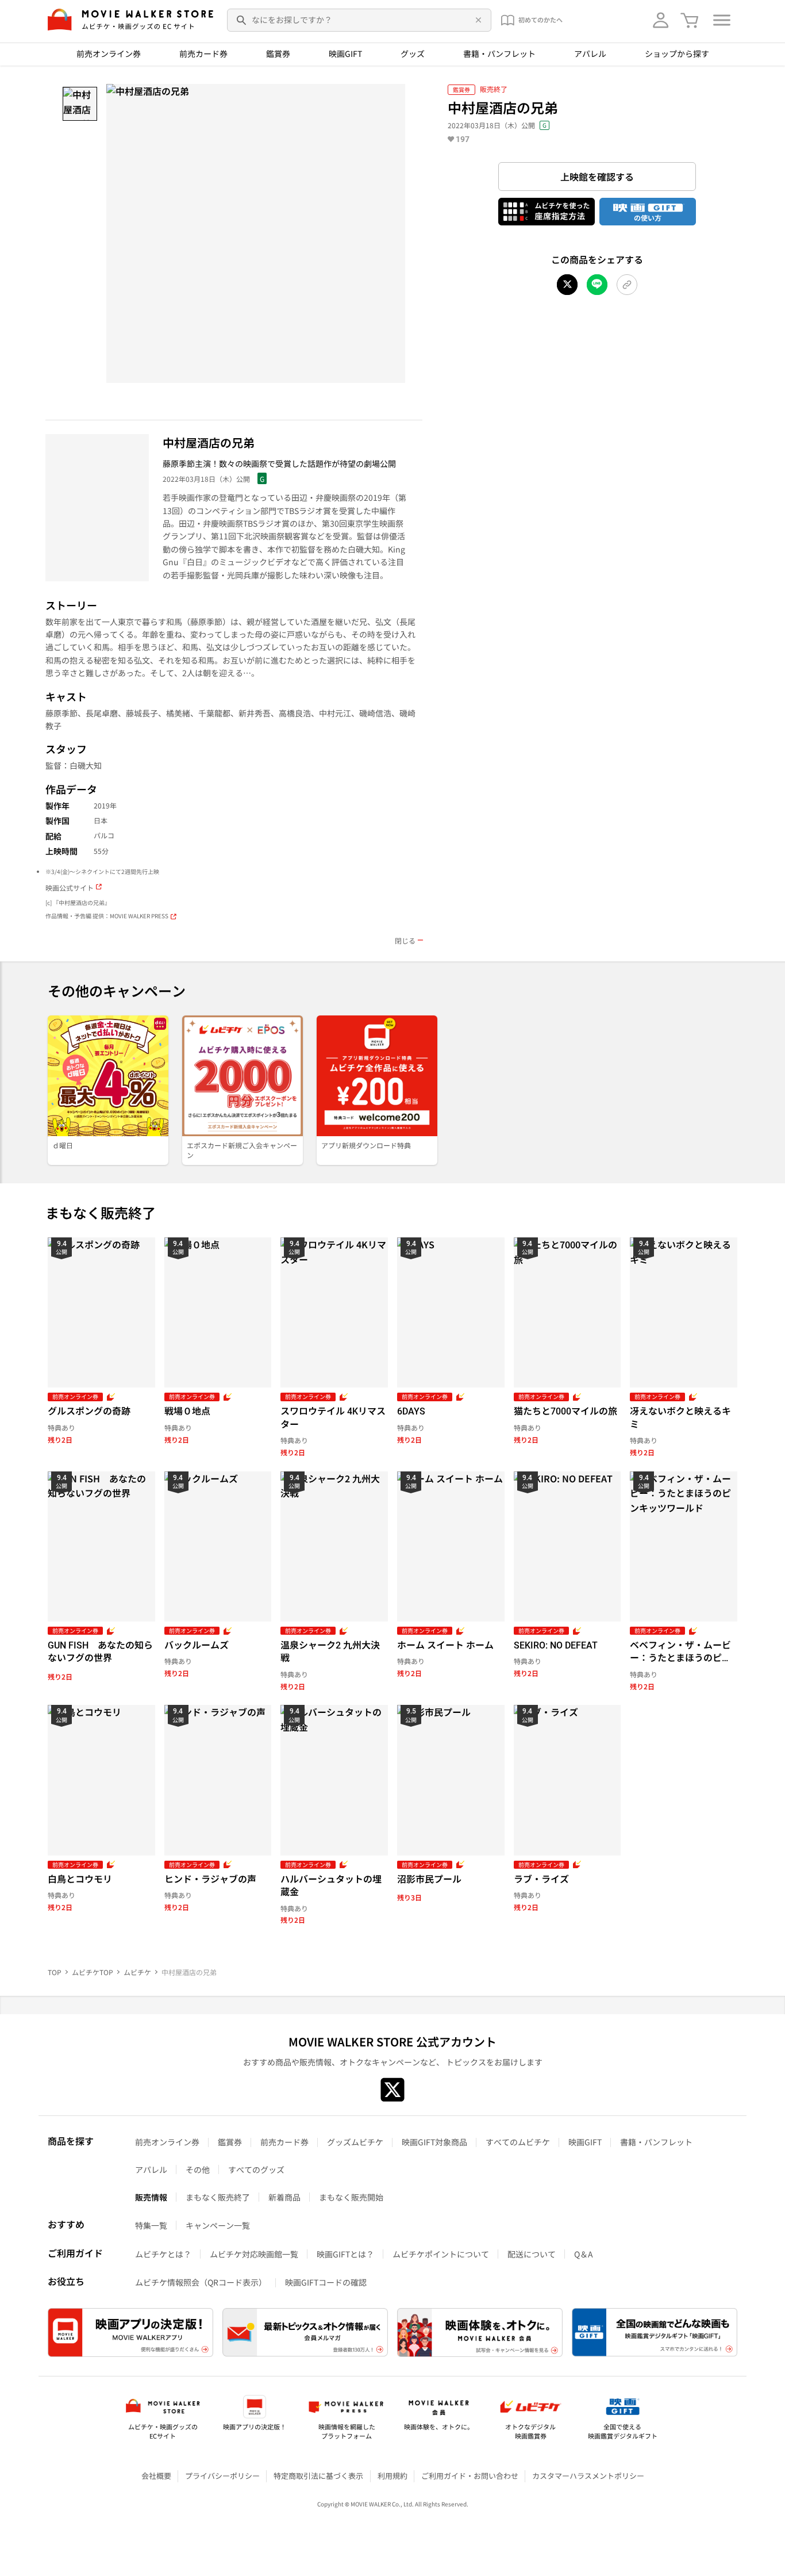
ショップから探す (677, 53)
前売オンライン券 (109, 53)
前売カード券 (203, 53)
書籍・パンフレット (499, 53)
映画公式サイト (70, 888)
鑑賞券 (278, 53)
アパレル (590, 53)
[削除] (476, 20)
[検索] (242, 20)
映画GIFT (345, 53)
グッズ (413, 53)
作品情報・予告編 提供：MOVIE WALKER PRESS (107, 916)
